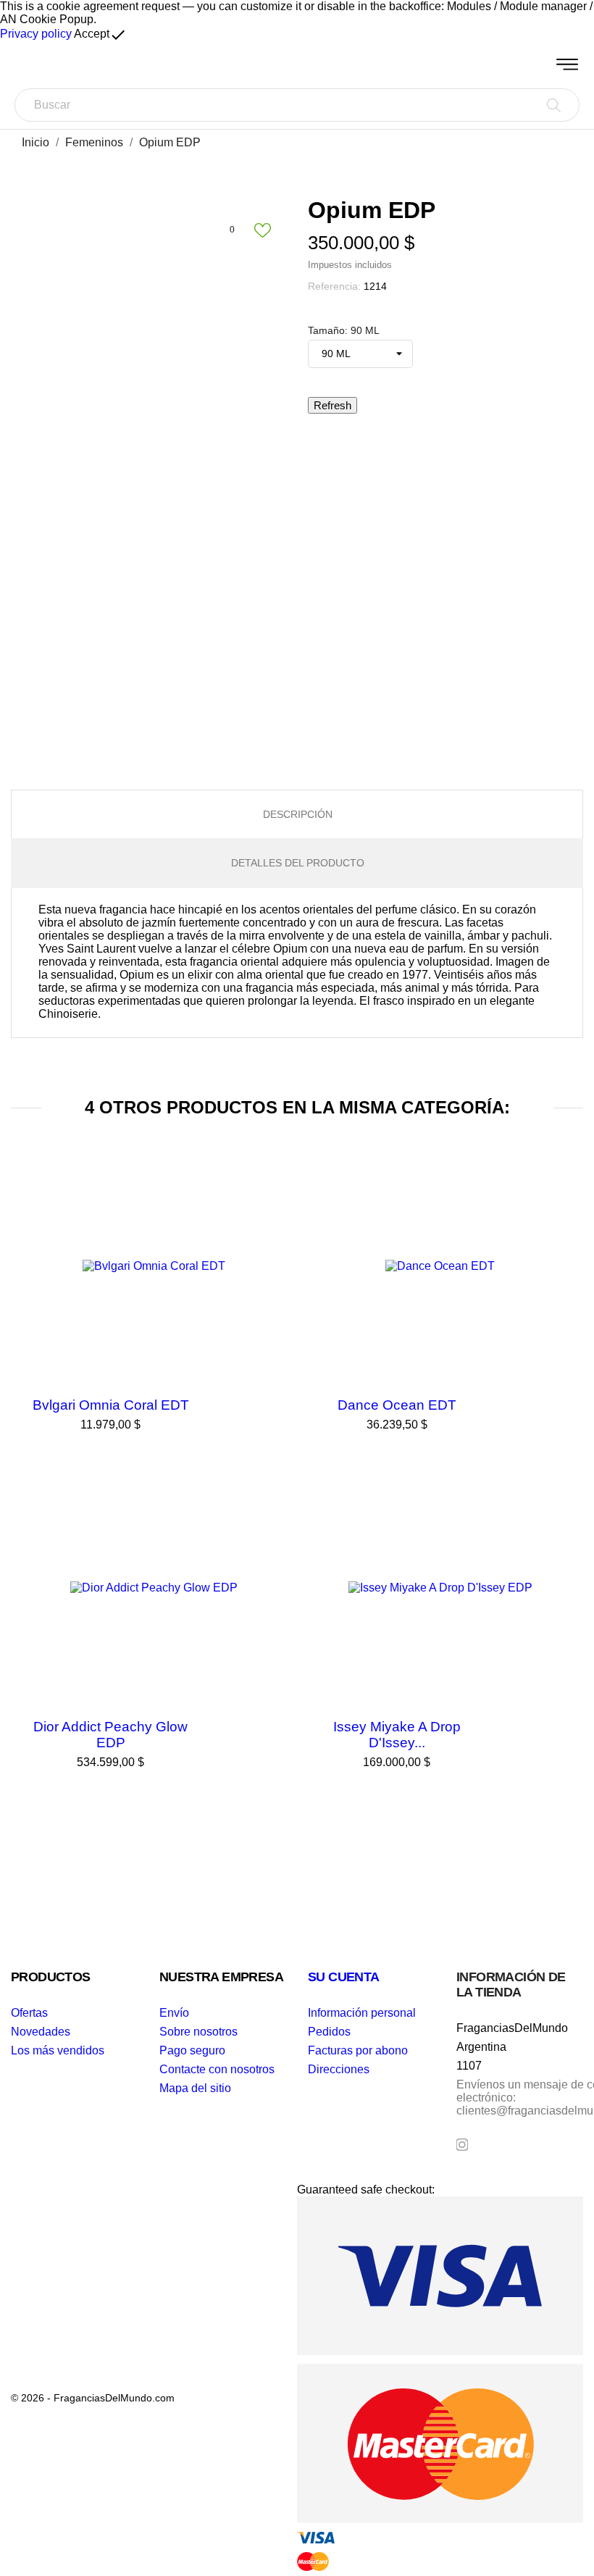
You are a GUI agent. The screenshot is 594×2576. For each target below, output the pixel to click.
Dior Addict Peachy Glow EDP (110, 1735)
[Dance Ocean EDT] (561, 1179)
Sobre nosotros (198, 2032)
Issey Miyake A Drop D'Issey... (397, 1735)
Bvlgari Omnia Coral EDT (111, 1405)
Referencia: (334, 286)
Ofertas (29, 2013)
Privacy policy (36, 34)
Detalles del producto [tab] (298, 863)
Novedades (41, 2032)
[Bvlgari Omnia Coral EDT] (275, 1179)
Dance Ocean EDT (397, 1405)
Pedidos (329, 2032)
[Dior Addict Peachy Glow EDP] (275, 1501)
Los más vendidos (58, 2050)
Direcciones (339, 2069)
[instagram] (462, 2145)
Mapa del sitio (195, 2088)
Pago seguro (192, 2050)
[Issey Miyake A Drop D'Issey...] (561, 1501)
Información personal (362, 2013)
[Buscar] (554, 105)
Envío (174, 2013)
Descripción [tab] (298, 814)
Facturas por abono (358, 2050)
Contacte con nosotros (217, 2069)
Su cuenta (344, 1977)
